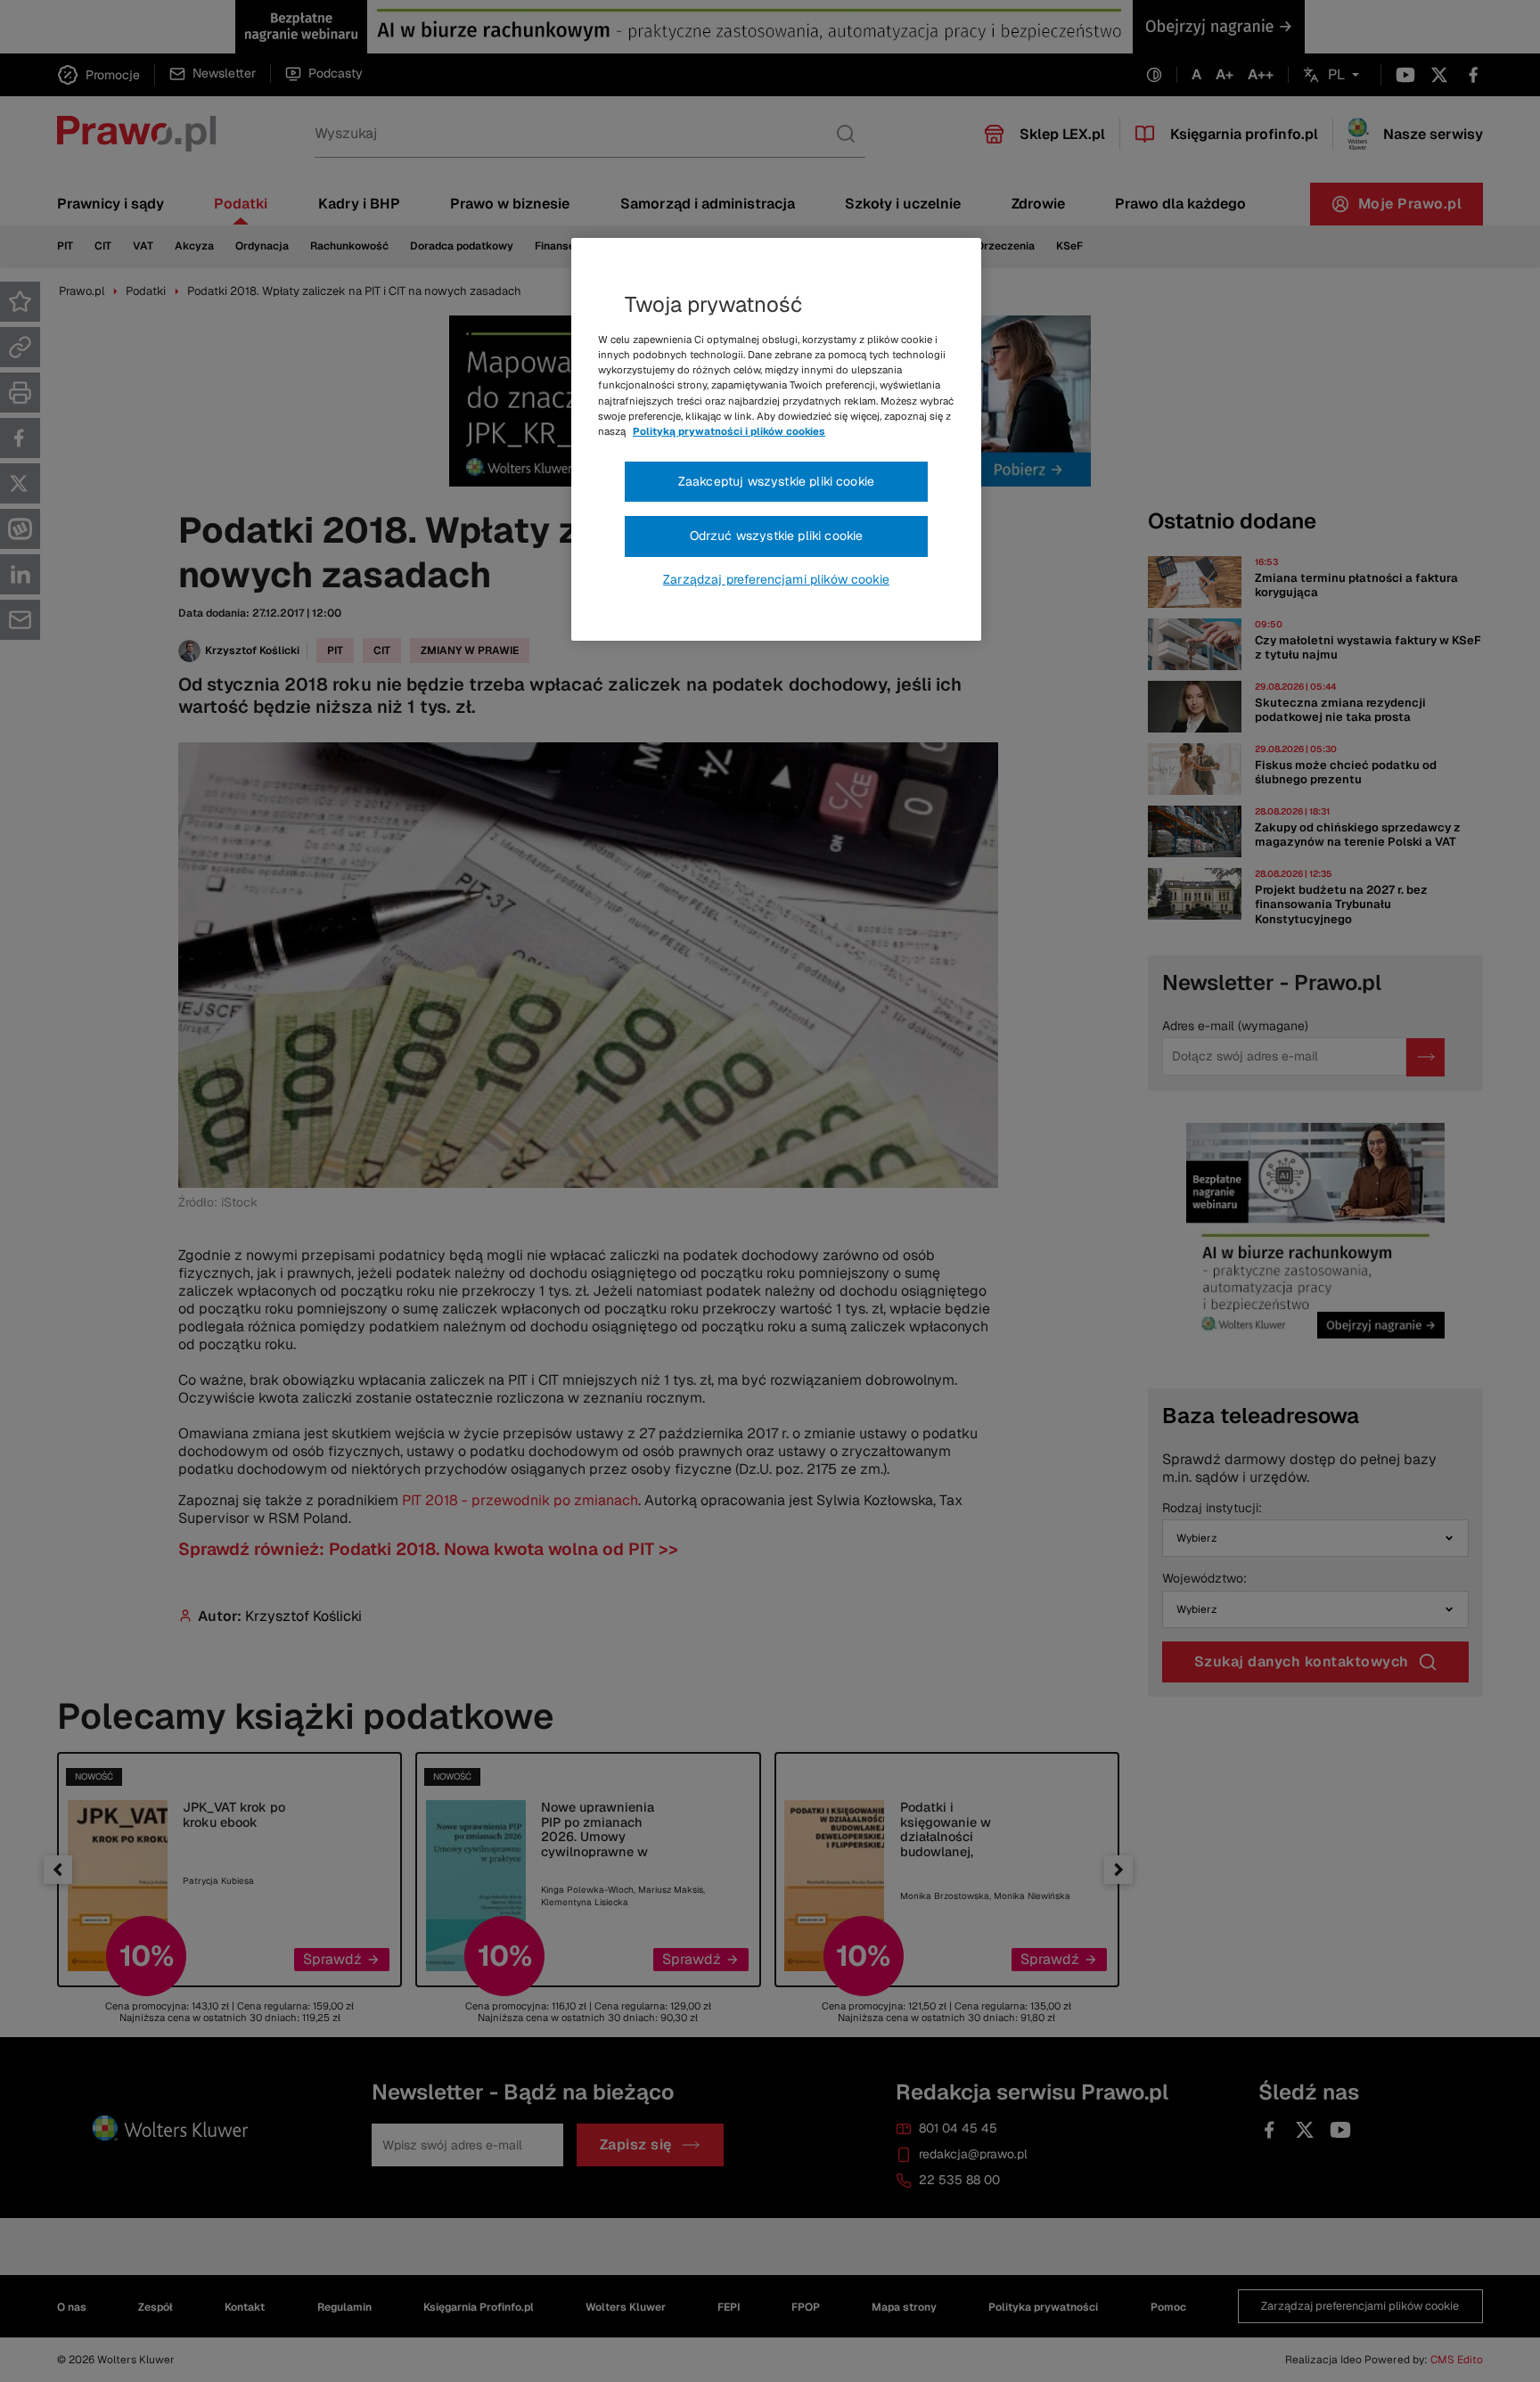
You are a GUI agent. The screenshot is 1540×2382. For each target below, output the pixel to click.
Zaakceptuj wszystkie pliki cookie (776, 481)
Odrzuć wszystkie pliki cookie (777, 536)
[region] (776, 439)
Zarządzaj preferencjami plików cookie (776, 579)
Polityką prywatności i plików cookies (729, 431)
